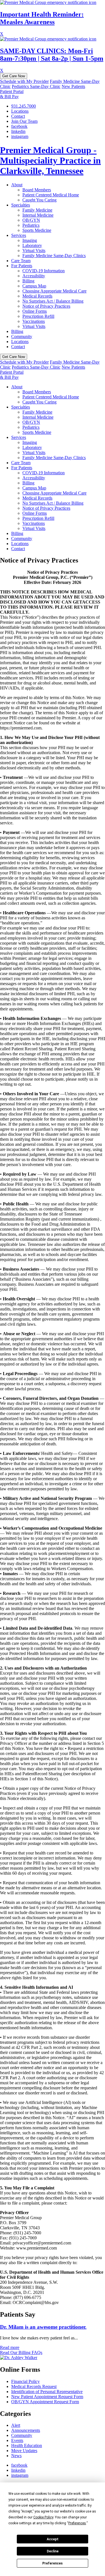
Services (19, 235)
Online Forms (35, 311)
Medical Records (37, 296)
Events (17, 2440)
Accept (53, 2539)
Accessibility (34, 276)
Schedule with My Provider (24, 81)
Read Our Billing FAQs (21, 2352)
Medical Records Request (34, 2386)
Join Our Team (24, 121)
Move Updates (24, 2451)
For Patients (22, 266)
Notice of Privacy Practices (46, 306)
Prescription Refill (38, 316)
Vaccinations (34, 321)
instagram (20, 136)
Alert (16, 2425)
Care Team (21, 261)
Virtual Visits (34, 250)
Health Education (27, 2445)
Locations (20, 111)
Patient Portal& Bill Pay (12, 94)
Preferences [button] (77, 2523)
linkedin (18, 131)
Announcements (26, 2430)
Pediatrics (31, 225)
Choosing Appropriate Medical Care (54, 291)
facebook (19, 126)
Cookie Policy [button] (43, 2517)
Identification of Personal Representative (47, 2392)
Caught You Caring (39, 200)
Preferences (53, 2563)
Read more (10, 2347)
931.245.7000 (24, 106)
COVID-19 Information (44, 271)
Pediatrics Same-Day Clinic (36, 86)
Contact (18, 116)
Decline (53, 2551)
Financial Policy (25, 2381)
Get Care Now (14, 76)
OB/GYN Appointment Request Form (45, 2402)
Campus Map (34, 286)
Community (22, 336)
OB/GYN (31, 220)
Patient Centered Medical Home (51, 195)
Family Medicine (37, 210)
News (16, 2456)
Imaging (30, 240)
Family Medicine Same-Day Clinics (54, 256)
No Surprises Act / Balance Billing (53, 301)
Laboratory (32, 245)
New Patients (73, 86)
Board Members (37, 190)
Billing (28, 281)
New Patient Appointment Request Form (47, 2397)
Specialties (21, 205)
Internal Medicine (38, 215)
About (17, 185)
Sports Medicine (37, 230)
